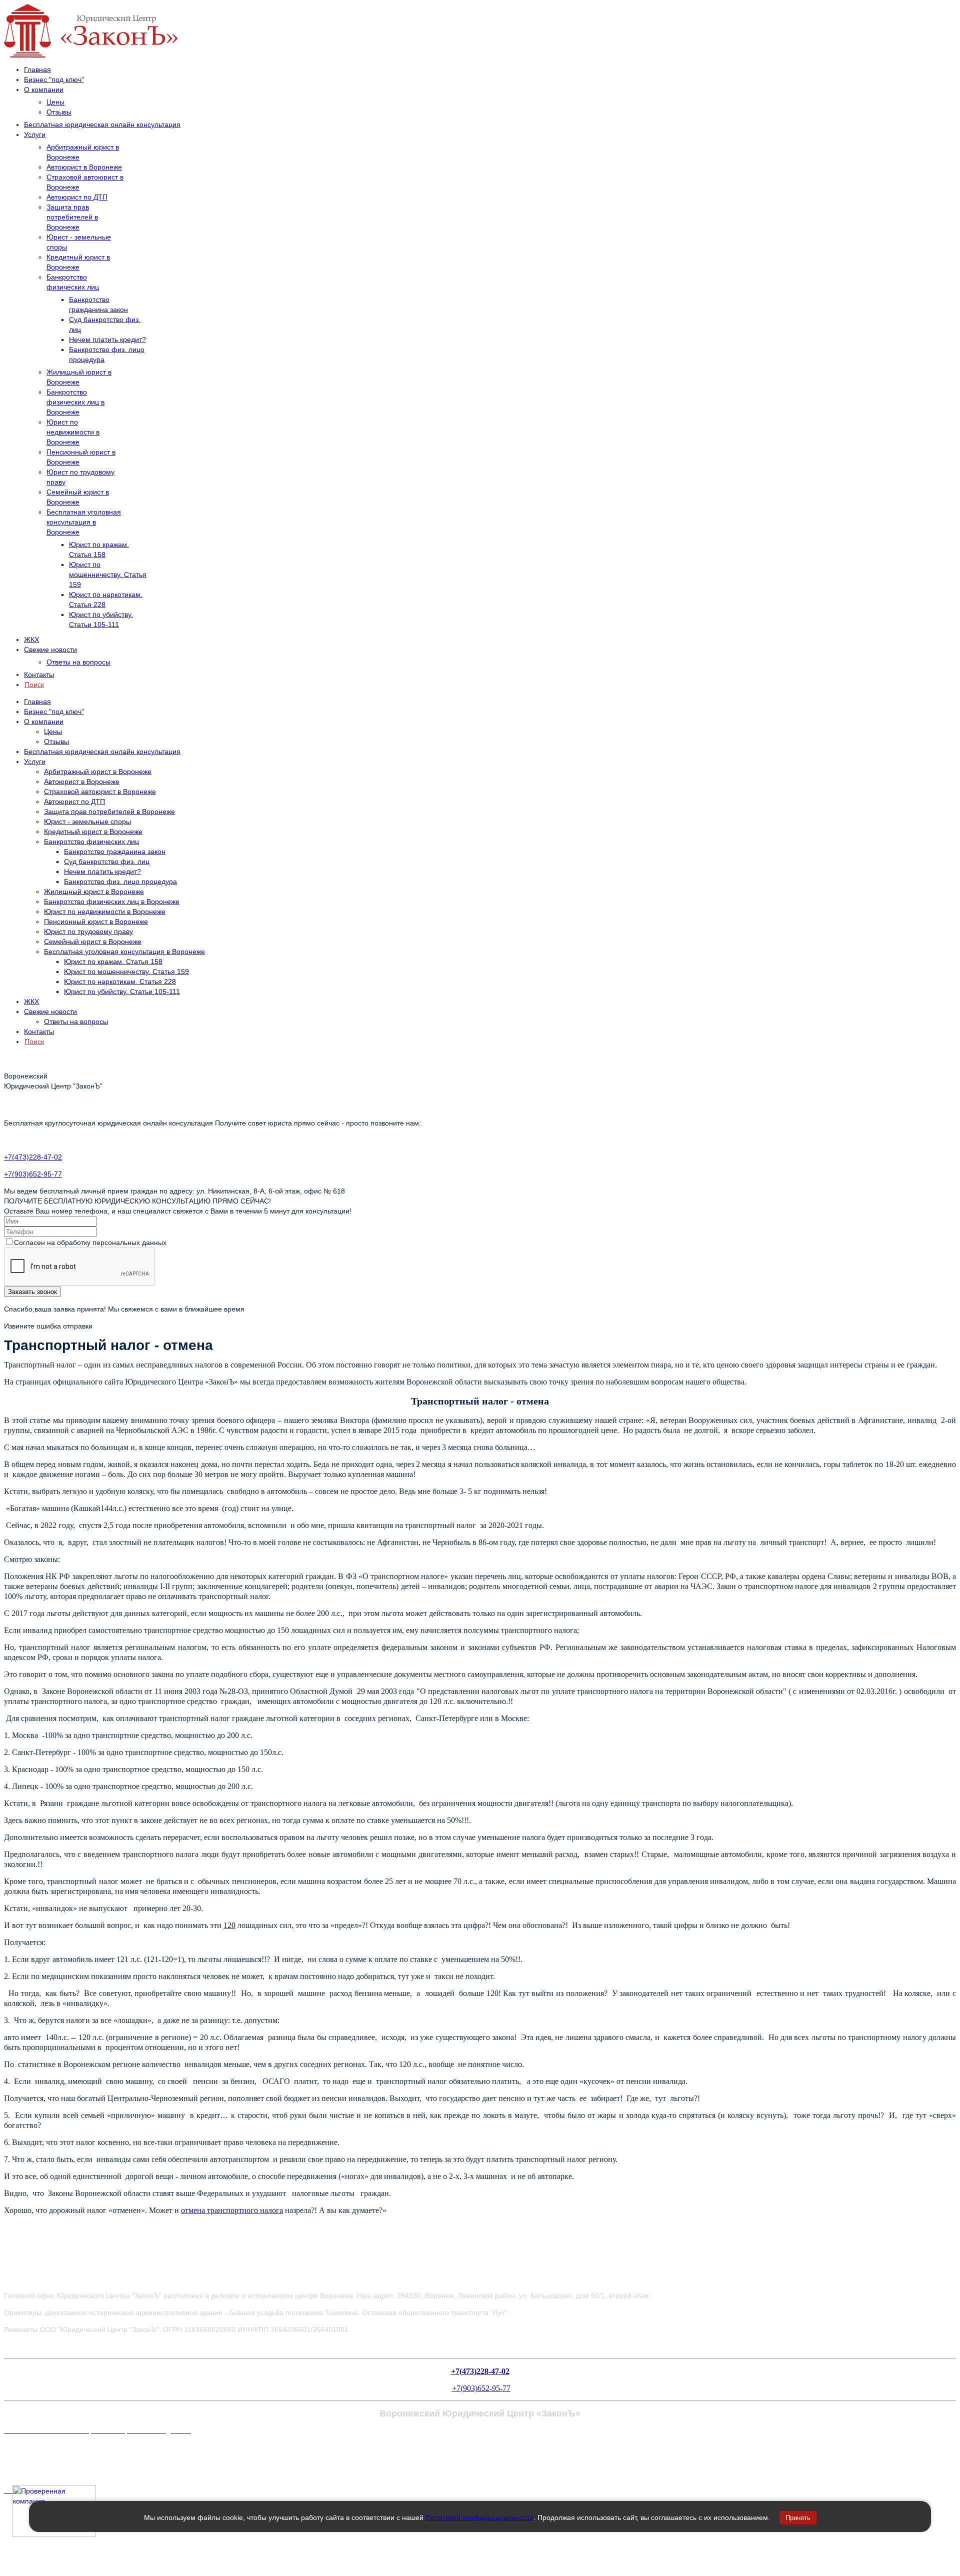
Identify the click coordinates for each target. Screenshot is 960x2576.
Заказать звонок (32, 1292)
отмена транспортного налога (232, 2210)
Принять (798, 2518)
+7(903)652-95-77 (33, 1174)
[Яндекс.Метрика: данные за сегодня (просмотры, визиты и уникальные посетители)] (26, 2450)
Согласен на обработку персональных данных (90, 1242)
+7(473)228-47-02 (33, 1157)
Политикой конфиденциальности (479, 2517)
